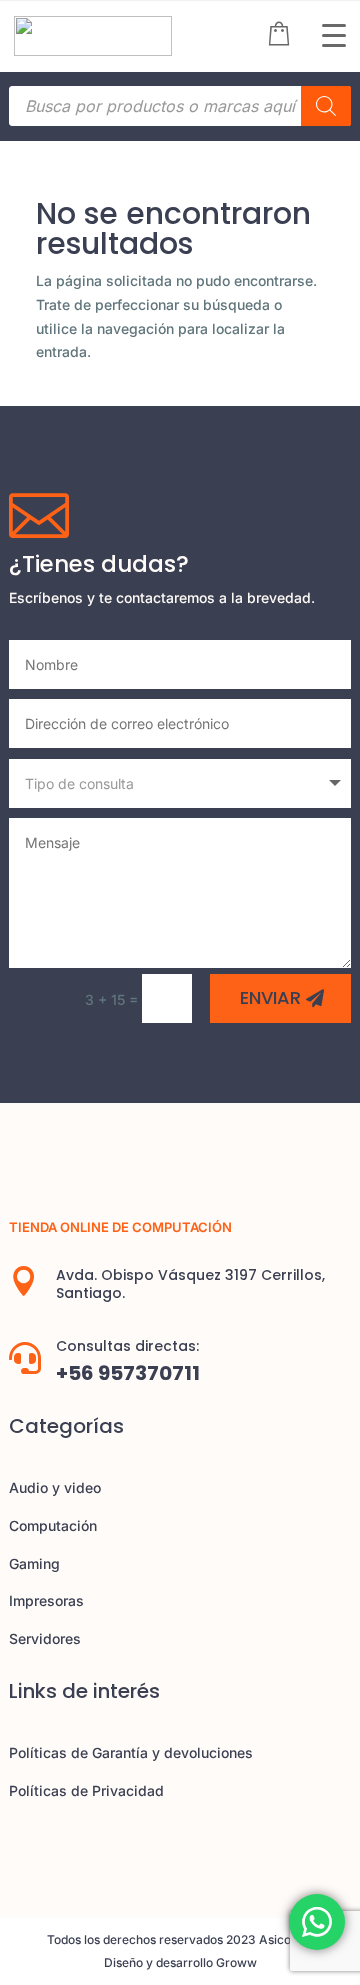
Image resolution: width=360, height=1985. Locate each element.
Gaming (34, 1563)
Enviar (270, 997)
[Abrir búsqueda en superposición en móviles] (180, 106)
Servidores (45, 1638)
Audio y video (55, 1487)
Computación (53, 1525)
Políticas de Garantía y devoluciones (131, 1752)
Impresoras (46, 1600)
